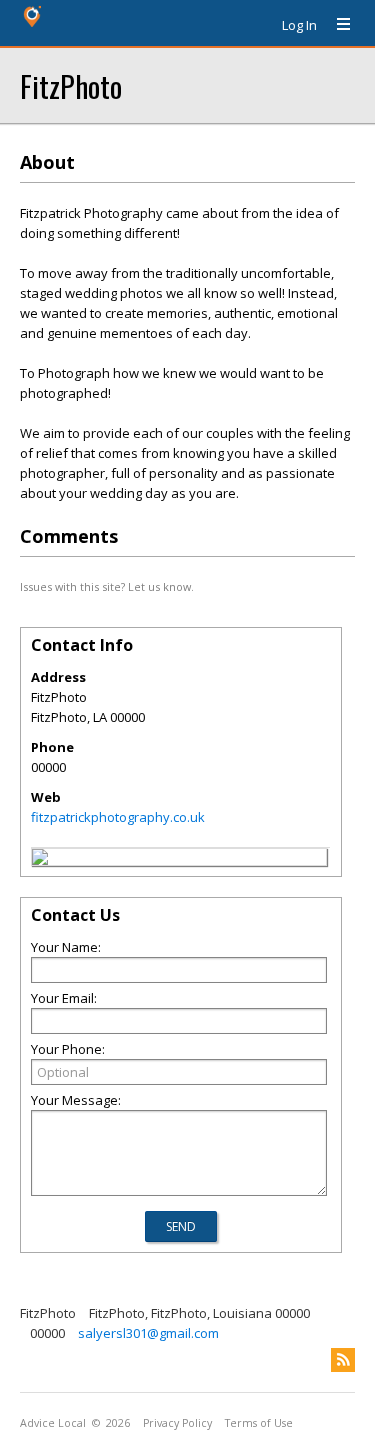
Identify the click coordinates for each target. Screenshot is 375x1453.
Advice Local (53, 1423)
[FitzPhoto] (40, 860)
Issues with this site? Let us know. (107, 586)
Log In (299, 25)
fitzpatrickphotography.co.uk (118, 817)
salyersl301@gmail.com (148, 1333)
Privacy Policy (177, 1423)
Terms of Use (259, 1423)
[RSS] (343, 1360)
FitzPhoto (71, 85)
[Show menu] (336, 25)
